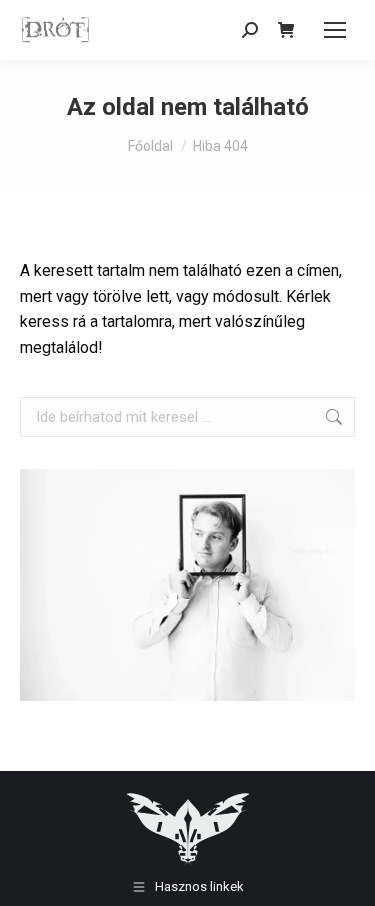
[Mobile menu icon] (335, 30)
